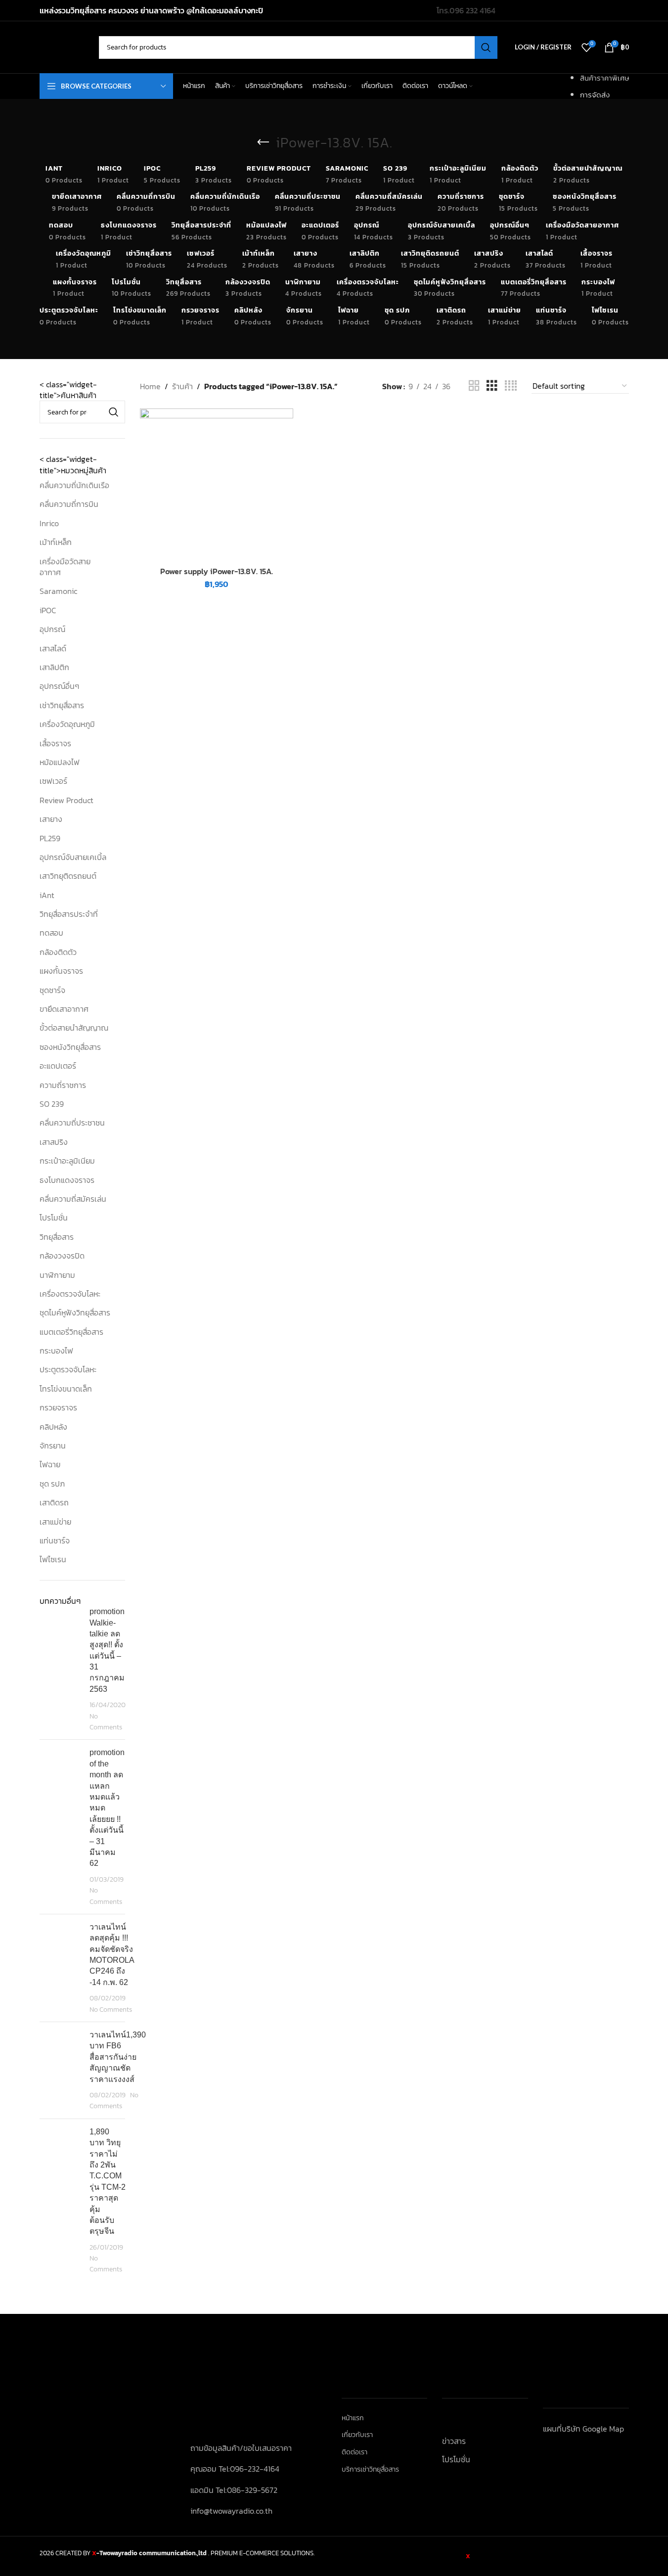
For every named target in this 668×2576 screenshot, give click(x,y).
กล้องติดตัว (58, 952)
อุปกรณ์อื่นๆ (59, 686)
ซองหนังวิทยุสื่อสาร (70, 1047)
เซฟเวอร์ (53, 781)
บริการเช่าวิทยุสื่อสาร (370, 2470)
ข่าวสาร (454, 2441)
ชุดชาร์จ (52, 990)
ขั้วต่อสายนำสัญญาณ (74, 1028)
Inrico (49, 523)
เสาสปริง (54, 1142)
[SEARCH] (486, 47)
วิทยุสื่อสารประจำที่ (69, 914)
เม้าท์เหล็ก (56, 542)
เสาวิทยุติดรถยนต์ (68, 876)
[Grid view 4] (511, 386)
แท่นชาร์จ (55, 1540)
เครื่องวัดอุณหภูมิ (67, 724)
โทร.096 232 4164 (466, 10)
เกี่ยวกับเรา (357, 2435)
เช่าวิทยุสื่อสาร (62, 705)
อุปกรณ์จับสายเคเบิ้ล (73, 857)
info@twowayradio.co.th (231, 2511)
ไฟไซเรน (53, 1559)
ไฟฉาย (50, 1464)
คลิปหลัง (53, 1427)
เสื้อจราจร (55, 743)
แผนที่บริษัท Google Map (583, 2429)
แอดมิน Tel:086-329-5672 (234, 2490)
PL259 (50, 838)
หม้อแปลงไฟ (60, 762)
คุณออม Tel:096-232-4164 (235, 2469)
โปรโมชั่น (54, 1218)
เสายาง (51, 819)
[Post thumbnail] (61, 1669)
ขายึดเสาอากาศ (64, 1009)
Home (150, 386)
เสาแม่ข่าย (55, 1522)
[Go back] (264, 142)
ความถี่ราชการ (63, 1085)
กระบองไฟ (56, 1351)
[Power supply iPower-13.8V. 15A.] (216, 485)
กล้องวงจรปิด (62, 1256)
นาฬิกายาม (57, 1275)
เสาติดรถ (54, 1502)
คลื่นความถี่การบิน (69, 504)
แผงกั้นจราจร (61, 971)
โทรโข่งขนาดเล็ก (66, 1389)
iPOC (48, 610)
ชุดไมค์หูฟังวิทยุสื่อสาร (75, 1312)
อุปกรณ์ (52, 629)
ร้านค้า (182, 386)
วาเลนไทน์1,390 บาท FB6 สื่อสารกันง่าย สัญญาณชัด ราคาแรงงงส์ (118, 2057)
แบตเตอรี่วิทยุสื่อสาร (71, 1332)
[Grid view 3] (492, 386)
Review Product (67, 800)
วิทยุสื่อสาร (57, 1237)
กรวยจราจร (58, 1407)
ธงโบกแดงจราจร (67, 1180)
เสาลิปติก (54, 667)
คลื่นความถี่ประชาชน (72, 1123)
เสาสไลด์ (53, 648)
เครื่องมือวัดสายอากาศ (65, 567)
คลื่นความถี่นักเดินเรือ (74, 485)
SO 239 (52, 1104)
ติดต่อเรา (355, 2452)
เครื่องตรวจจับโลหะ (70, 1294)
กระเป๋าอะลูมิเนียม (67, 1161)
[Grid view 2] (474, 386)
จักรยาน (53, 1446)
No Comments (106, 1721)
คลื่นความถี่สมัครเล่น (73, 1199)
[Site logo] (64, 46)
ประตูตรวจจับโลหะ (68, 1369)
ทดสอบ (51, 933)
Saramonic (58, 591)
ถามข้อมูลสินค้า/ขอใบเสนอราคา (241, 2448)
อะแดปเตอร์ (58, 1066)
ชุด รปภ (52, 1484)
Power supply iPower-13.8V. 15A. (217, 571)
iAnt (47, 895)
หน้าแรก (353, 2418)
